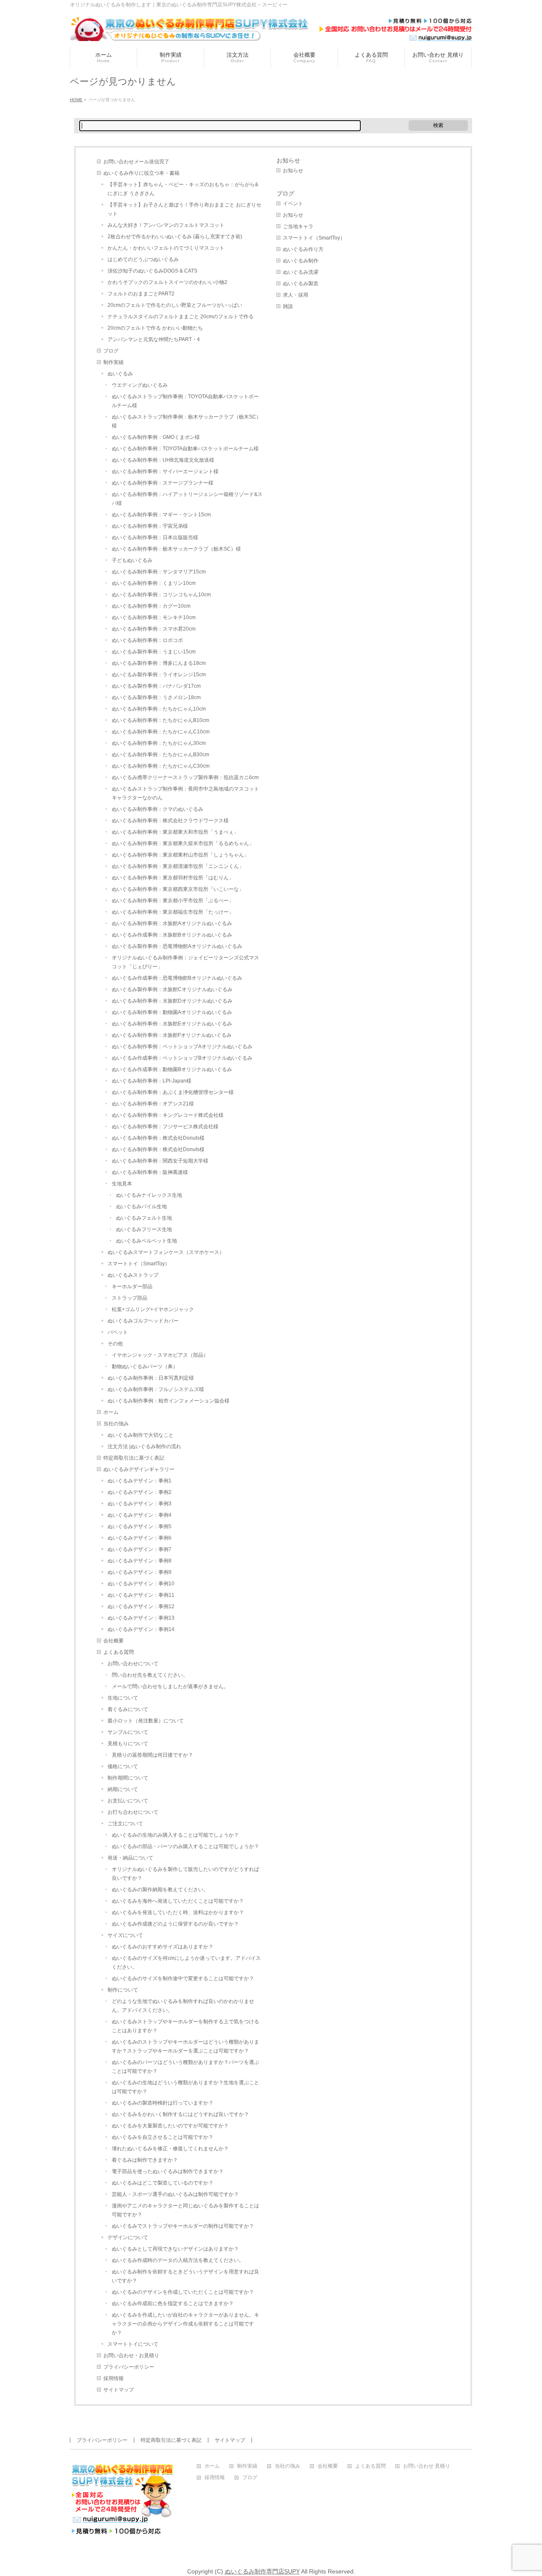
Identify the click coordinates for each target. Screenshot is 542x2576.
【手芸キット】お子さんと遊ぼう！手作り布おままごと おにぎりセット (184, 209)
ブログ (111, 351)
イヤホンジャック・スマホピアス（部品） (160, 1355)
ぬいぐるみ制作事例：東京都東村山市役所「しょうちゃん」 (180, 855)
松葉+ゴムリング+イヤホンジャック (153, 1309)
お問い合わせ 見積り (427, 2466)
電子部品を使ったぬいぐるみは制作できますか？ (168, 2171)
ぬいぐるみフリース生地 (144, 1229)
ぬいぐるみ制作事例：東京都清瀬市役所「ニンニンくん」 (178, 866)
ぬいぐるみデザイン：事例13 (141, 1618)
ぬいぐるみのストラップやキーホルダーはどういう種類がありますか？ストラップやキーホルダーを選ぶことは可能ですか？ (185, 2046)
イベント (293, 204)
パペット (118, 1332)
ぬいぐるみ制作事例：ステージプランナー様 (163, 483)
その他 (115, 1344)
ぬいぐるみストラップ (133, 1275)
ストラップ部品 (130, 1298)
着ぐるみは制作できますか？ (145, 2160)
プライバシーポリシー (129, 2367)
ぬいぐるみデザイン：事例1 (140, 1481)
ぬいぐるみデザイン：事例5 (140, 1526)
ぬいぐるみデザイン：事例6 (140, 1538)
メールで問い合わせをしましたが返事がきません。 (170, 1686)
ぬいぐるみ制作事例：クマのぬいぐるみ (158, 809)
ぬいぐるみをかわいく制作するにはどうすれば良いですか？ (180, 2114)
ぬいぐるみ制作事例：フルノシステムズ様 (156, 1389)
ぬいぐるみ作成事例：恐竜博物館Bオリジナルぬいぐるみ (177, 978)
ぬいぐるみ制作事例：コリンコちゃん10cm (161, 595)
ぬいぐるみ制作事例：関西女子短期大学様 (160, 1161)
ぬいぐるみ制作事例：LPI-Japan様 (152, 1081)
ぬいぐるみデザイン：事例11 (141, 1595)
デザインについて (128, 2237)
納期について (123, 1789)
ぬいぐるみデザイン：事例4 (140, 1515)
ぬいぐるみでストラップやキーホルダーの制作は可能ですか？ (183, 2226)
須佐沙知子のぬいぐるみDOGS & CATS (152, 271)
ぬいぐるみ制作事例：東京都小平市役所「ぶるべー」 (173, 901)
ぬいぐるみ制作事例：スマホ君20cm (154, 629)
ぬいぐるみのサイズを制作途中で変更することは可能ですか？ (183, 1978)
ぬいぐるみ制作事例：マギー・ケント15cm (161, 515)
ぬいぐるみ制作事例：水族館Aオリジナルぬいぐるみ (172, 923)
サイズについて (125, 1935)
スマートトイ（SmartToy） (139, 1264)
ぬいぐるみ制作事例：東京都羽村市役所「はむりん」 (173, 878)
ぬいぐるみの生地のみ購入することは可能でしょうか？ (175, 1835)
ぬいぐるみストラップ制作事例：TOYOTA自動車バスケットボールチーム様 (185, 401)
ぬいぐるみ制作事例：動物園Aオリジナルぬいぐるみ (172, 1012)
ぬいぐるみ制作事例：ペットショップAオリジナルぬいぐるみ (182, 1047)
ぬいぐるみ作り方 (303, 249)
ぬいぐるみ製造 (301, 284)
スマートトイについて (133, 2344)
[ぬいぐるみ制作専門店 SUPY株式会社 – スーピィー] (271, 32)
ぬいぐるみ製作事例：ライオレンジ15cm (159, 675)
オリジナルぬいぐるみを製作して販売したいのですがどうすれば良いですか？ (185, 1874)
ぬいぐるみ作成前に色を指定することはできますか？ (173, 2303)
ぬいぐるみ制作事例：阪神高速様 (150, 1172)
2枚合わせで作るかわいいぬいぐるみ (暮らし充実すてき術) (175, 237)
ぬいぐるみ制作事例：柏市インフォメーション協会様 (169, 1401)
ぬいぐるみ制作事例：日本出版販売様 (155, 537)
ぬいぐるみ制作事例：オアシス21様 (153, 1104)
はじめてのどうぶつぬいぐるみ (143, 259)
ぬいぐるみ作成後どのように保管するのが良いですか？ (175, 1924)
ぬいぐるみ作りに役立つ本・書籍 (141, 173)
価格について (123, 1766)
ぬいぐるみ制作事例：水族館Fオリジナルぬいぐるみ (172, 1035)
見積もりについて (128, 1744)
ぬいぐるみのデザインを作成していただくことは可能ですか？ (183, 2292)
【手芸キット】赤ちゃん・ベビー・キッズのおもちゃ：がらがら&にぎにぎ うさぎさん (183, 189)
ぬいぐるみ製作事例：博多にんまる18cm (159, 663)
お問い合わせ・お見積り (131, 2356)
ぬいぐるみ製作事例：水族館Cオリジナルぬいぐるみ (172, 989)
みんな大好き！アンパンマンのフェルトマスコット (166, 225)
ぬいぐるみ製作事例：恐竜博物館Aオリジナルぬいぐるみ (177, 946)
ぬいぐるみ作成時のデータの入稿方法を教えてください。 (178, 2260)
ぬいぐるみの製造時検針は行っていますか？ (163, 2103)
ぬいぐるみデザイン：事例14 (141, 1629)
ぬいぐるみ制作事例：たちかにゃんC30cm (161, 766)
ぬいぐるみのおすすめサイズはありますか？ (163, 1947)
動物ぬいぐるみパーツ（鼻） (145, 1367)
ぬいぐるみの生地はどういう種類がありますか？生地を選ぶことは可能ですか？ (185, 2087)
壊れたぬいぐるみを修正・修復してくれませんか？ (170, 2149)
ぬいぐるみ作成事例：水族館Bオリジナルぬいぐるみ (172, 935)
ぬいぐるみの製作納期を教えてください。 (160, 1890)
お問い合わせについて (133, 1664)
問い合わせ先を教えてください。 (150, 1675)
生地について (123, 1698)
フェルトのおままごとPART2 (141, 294)
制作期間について (128, 1778)
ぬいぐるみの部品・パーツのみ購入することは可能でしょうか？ (185, 1846)
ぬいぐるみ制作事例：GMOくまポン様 (156, 437)
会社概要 (113, 1641)
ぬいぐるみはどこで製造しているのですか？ (163, 2183)
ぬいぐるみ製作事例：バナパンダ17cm (156, 686)
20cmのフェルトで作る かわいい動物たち (155, 328)
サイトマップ (119, 2390)
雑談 (288, 306)
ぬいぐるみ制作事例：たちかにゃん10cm (159, 709)
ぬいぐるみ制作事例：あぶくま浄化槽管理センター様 (173, 1092)
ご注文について (125, 1824)
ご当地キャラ (298, 226)
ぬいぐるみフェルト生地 (144, 1218)
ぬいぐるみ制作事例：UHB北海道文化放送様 (163, 460)
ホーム (111, 1412)
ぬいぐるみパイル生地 (141, 1207)
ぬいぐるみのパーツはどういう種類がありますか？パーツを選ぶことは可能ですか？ (185, 2067)
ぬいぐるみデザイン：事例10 (141, 1584)
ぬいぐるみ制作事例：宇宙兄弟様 (150, 526)
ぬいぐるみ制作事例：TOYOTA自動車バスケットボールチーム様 (185, 449)
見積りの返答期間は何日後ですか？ (152, 1755)
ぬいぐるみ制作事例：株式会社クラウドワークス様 (170, 821)
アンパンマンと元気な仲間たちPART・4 (154, 339)
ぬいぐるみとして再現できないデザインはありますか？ (175, 2249)
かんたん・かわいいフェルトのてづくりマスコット (166, 248)
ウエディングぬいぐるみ (140, 385)
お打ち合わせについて (133, 1812)
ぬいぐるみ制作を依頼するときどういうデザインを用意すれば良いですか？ (185, 2276)
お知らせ (288, 160)
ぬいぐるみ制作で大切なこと (141, 1435)
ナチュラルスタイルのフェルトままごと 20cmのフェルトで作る (181, 317)
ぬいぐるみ (120, 374)
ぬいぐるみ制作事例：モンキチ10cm (154, 617)
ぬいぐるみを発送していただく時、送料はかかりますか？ (178, 1912)
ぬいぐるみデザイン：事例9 (140, 1572)
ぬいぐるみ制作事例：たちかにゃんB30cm (160, 755)
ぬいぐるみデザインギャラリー (139, 1469)
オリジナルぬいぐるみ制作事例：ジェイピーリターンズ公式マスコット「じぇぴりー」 (185, 962)
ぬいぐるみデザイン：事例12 (141, 1606)
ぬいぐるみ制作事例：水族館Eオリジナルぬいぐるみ (172, 1024)
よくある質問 (119, 1652)
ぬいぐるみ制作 (301, 261)
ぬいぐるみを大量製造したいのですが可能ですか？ (170, 2126)
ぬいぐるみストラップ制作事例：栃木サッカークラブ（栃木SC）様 (187, 421)
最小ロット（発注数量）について (146, 1721)
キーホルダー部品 (132, 1287)
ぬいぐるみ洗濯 (301, 272)
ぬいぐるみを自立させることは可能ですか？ (163, 2137)
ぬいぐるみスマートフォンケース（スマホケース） (166, 1252)
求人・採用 (296, 295)
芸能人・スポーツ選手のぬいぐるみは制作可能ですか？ (175, 2194)
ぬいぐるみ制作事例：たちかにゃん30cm (159, 743)
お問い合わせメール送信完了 (136, 162)
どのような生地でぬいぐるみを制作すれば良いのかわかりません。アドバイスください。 (183, 2006)
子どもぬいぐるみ (132, 560)
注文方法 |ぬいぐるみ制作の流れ (144, 1446)
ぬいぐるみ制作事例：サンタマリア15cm (159, 572)
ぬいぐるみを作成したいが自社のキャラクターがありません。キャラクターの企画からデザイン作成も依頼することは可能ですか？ (185, 2324)
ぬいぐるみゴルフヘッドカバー (143, 1321)
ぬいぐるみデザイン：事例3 (140, 1504)
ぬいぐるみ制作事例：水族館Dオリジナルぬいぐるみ (172, 1001)
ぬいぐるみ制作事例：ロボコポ (147, 640)
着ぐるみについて (128, 1709)
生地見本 (122, 1184)
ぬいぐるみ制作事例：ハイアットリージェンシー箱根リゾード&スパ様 (187, 499)
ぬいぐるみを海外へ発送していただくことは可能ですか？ (178, 1901)
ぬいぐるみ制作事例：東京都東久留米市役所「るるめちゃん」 (183, 843)
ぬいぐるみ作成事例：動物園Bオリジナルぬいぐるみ (172, 1069)
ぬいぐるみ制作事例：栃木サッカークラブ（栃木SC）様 (176, 549)
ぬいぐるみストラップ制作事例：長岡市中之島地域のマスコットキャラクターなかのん (185, 793)
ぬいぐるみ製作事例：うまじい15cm (154, 652)
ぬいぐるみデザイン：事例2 (140, 1492)
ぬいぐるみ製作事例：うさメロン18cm (156, 697)
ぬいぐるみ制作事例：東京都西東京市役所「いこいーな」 (178, 889)
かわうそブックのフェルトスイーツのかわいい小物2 (167, 282)
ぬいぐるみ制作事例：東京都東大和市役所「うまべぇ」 (175, 832)
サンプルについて (128, 1732)
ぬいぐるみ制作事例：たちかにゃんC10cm (161, 732)
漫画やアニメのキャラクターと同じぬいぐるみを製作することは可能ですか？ (185, 2210)
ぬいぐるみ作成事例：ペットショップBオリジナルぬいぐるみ (182, 1058)
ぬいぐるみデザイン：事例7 (140, 1549)
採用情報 (113, 2378)
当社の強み (116, 1424)
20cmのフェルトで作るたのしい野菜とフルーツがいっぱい (175, 305)
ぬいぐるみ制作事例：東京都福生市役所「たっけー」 (173, 912)
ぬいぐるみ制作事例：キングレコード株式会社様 (168, 1115)
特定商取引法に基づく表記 (134, 1458)
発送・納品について (130, 1858)
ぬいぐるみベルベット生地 (147, 1241)
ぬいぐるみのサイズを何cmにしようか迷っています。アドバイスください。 (186, 1963)
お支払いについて (128, 1801)
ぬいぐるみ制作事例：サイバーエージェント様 (165, 471)
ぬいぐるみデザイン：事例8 (140, 1561)
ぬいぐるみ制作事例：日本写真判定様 (151, 1378)
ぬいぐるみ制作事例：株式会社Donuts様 (158, 1138)
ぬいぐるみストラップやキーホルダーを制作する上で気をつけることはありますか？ (185, 2026)
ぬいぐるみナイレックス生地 (149, 1195)
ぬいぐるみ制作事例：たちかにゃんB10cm (160, 720)
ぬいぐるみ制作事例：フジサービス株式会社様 (165, 1127)
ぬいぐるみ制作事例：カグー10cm (151, 606)
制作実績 (113, 362)
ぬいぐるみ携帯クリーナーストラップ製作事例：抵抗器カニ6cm (185, 777)
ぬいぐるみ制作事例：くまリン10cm (154, 583)
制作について (123, 1990)
